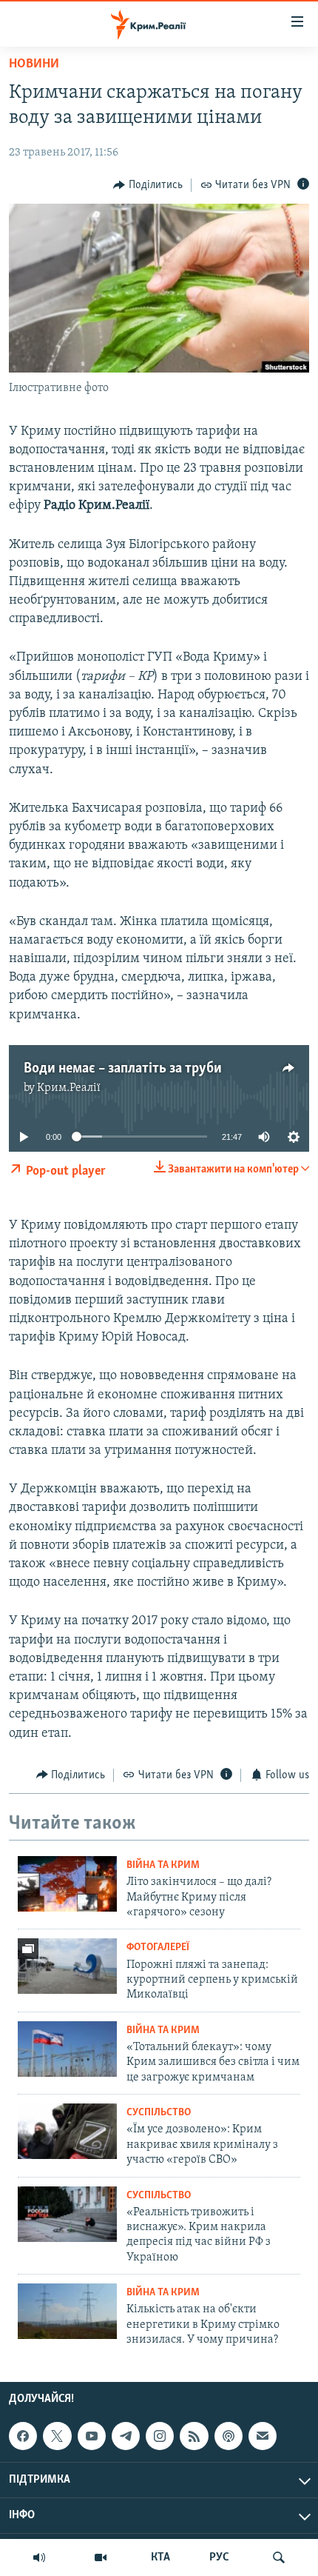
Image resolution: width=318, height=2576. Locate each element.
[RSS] (194, 2436)
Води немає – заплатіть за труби (123, 1069)
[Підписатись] (263, 2436)
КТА (160, 2557)
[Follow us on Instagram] (160, 2436)
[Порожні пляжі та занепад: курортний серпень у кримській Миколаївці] (67, 1966)
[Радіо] (39, 2557)
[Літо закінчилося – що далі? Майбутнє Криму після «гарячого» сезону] (67, 1884)
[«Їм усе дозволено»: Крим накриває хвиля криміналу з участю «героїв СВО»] (67, 2131)
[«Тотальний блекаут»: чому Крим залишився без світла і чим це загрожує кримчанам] (67, 2049)
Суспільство (159, 2113)
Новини (34, 64)
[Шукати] (279, 2557)
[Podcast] (229, 2436)
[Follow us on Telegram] (126, 2436)
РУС (219, 2557)
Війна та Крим (163, 1865)
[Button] (148, 185)
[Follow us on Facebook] (23, 2436)
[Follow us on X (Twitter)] (57, 2436)
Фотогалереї (158, 1948)
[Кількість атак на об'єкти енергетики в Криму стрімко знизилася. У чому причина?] (67, 2311)
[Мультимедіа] (101, 2557)
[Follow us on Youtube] (92, 2436)
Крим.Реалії (69, 1088)
